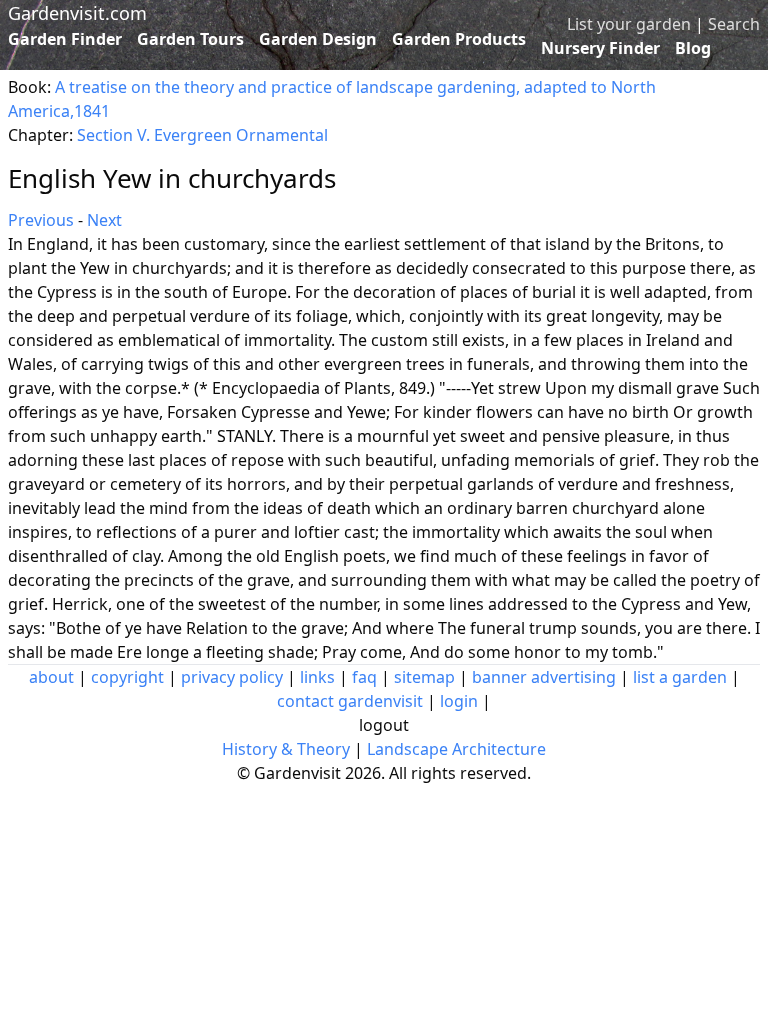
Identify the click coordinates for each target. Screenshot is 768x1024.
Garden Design (318, 39)
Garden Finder (65, 39)
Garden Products (459, 39)
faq (364, 677)
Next (104, 220)
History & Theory (286, 749)
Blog (693, 48)
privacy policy (232, 677)
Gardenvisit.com (77, 13)
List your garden (629, 24)
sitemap (424, 677)
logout (384, 725)
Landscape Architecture (456, 749)
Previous (41, 220)
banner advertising (544, 677)
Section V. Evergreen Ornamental (202, 135)
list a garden (680, 677)
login (459, 701)
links (317, 677)
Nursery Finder (600, 48)
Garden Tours (190, 39)
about (51, 677)
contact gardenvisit (350, 701)
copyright (127, 677)
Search (734, 24)
